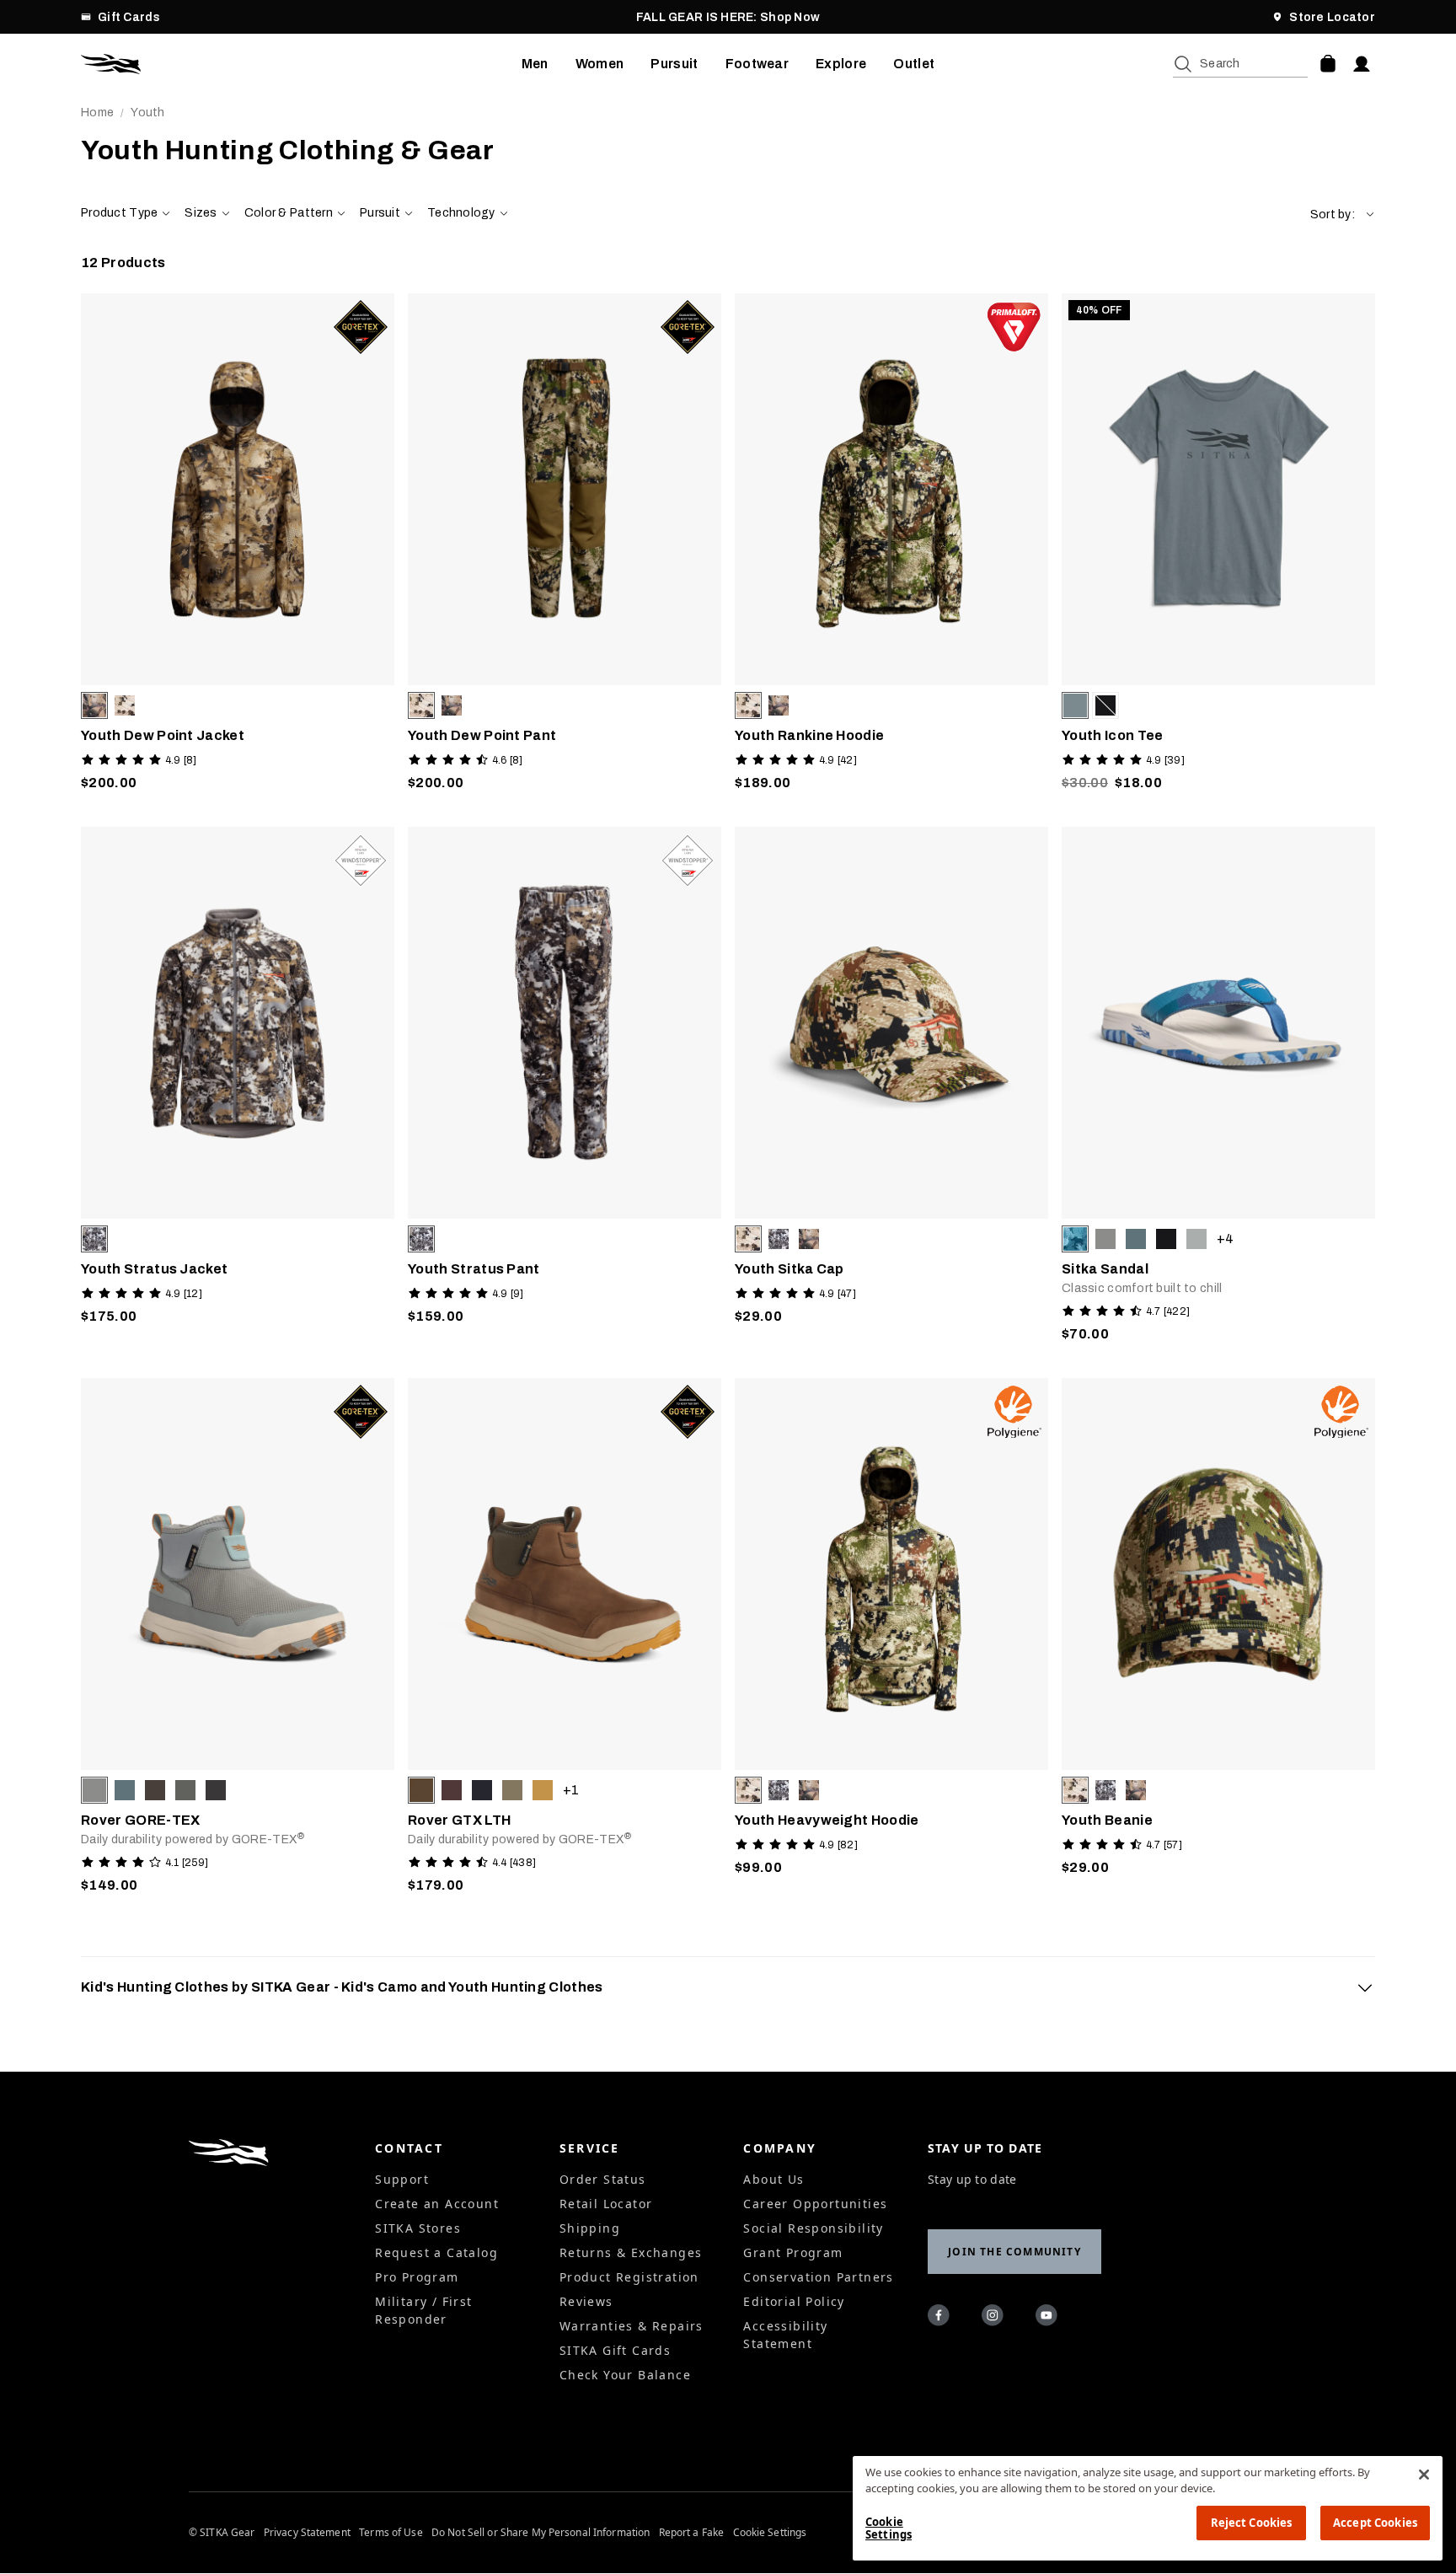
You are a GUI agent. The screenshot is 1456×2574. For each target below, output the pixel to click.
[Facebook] (941, 2318)
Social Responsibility (813, 2228)
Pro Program (417, 2277)
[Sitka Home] (301, 64)
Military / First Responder (423, 2310)
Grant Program (793, 2252)
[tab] (728, 1987)
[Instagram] (995, 2318)
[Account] (1362, 64)
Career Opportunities (815, 2204)
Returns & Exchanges (631, 2252)
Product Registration (629, 2277)
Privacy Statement (307, 2533)
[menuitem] (535, 64)
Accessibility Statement (785, 2335)
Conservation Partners (818, 2277)
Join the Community (1014, 2252)
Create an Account (437, 2204)
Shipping (590, 2228)
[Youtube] (1049, 2318)
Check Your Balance (625, 2375)
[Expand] (1365, 1987)
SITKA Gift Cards (615, 2350)
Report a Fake (692, 2533)
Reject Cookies (1252, 2523)
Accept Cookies (1375, 2523)
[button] (1343, 214)
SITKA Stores (418, 2228)
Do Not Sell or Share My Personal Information (541, 2533)
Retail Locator (606, 2204)
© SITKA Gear (222, 2533)
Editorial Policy (794, 2301)
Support (402, 2179)
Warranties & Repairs (632, 2326)
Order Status (603, 2179)
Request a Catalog (436, 2252)
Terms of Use (391, 2533)
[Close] (1424, 2475)
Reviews (586, 2301)
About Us (773, 2179)
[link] (238, 547)
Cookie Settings (770, 2533)
